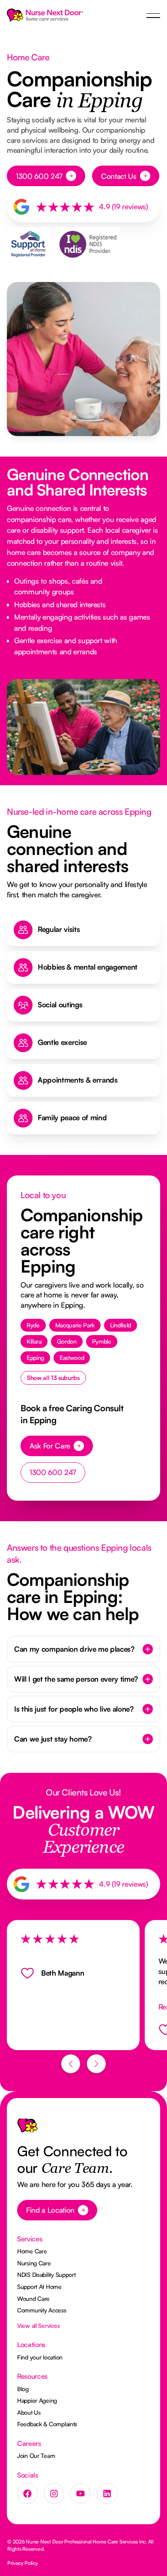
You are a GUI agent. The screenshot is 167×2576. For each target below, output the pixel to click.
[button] (153, 16)
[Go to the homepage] (27, 2129)
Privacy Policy (23, 2563)
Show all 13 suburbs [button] (53, 1378)
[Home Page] (45, 15)
